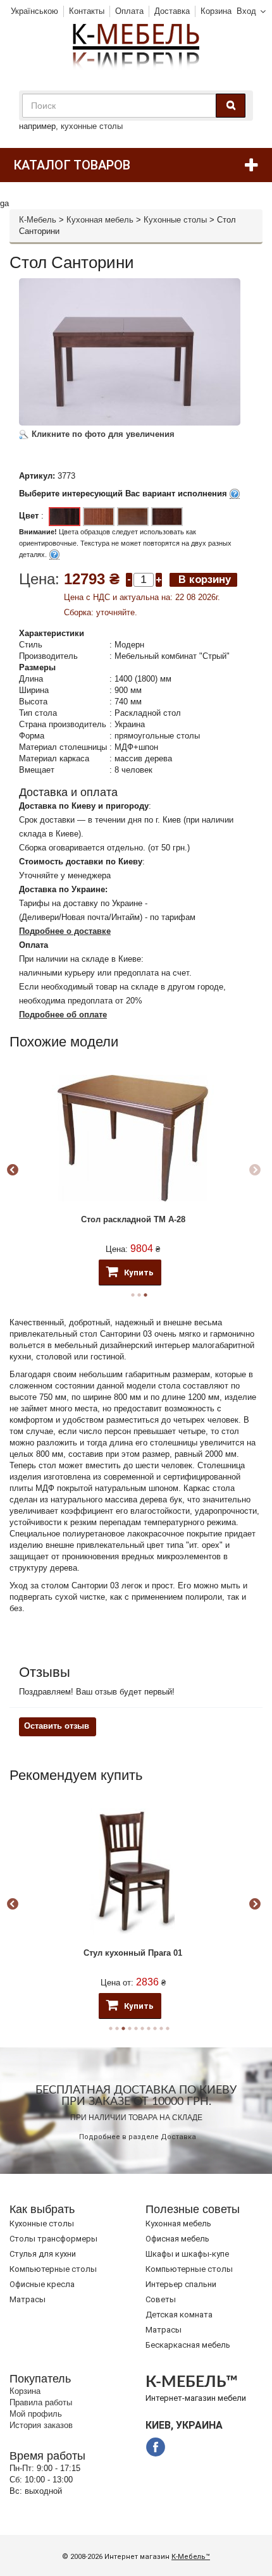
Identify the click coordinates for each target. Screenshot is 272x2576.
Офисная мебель (177, 2239)
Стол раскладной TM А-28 (133, 1219)
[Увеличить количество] (159, 579)
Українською (34, 11)
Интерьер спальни (181, 2284)
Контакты (87, 11)
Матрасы (28, 2299)
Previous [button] (13, 1170)
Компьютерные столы (53, 2269)
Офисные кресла (42, 2284)
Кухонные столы (175, 220)
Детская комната (179, 2315)
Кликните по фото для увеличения (102, 434)
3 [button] (145, 1295)
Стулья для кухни (43, 2254)
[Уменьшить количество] (129, 579)
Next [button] (255, 1170)
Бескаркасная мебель (188, 2345)
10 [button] (168, 2028)
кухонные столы (92, 126)
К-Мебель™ (191, 2557)
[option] (133, 1171)
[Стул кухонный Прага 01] (133, 1872)
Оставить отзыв (57, 1726)
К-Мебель (38, 220)
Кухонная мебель (100, 220)
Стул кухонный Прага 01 (133, 1953)
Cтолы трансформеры (53, 2239)
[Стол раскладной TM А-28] (133, 1138)
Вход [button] (246, 11)
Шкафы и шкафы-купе (187, 2254)
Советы (161, 2299)
